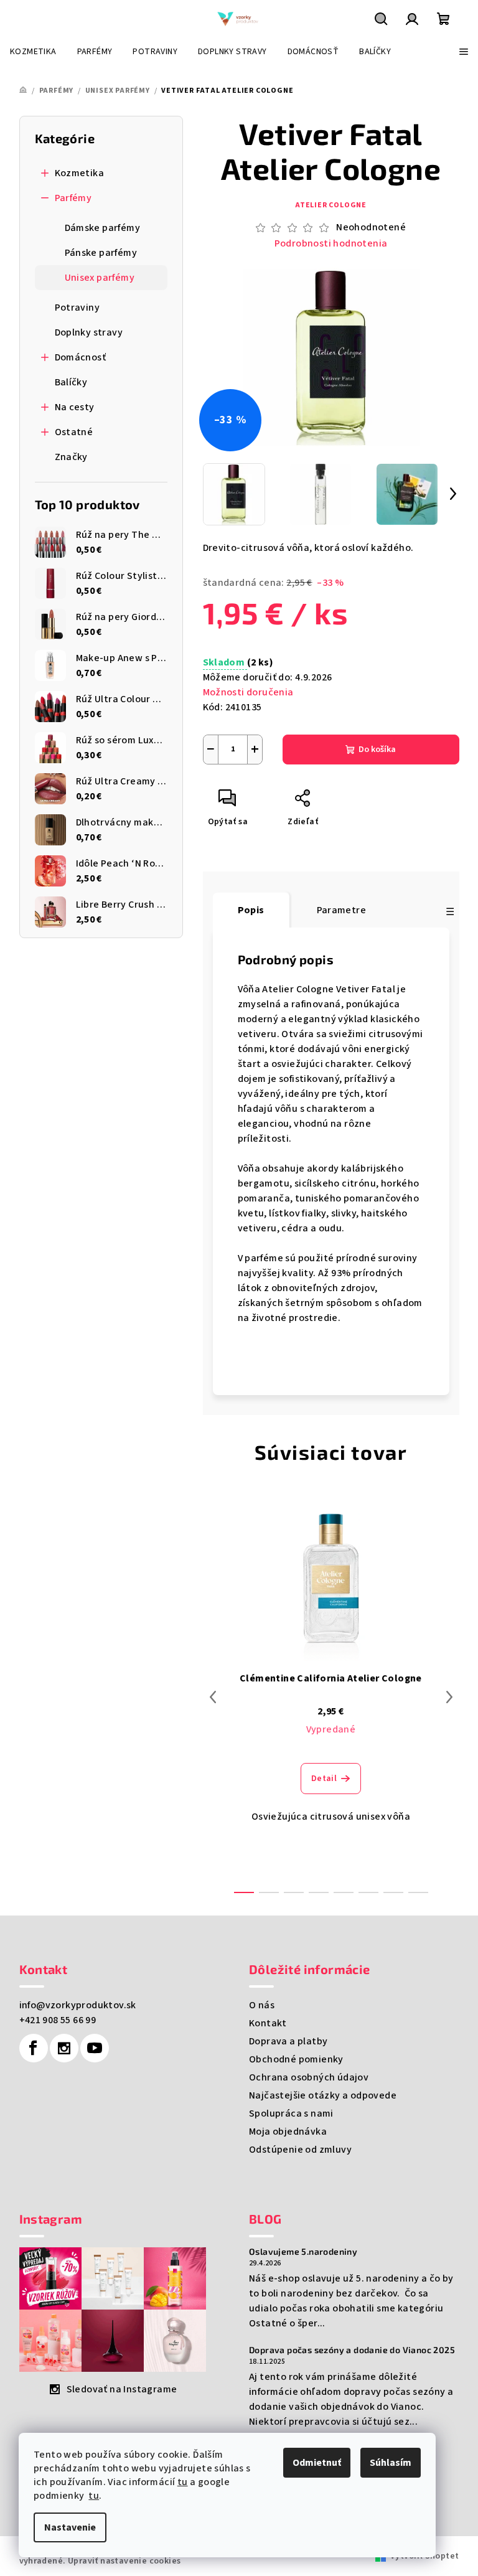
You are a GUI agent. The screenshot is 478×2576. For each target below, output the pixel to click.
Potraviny (77, 308)
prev (213, 1697)
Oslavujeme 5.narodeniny (303, 2252)
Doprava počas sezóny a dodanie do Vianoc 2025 (352, 2350)
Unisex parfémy (100, 278)
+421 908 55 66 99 (58, 2020)
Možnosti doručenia (248, 692)
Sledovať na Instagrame (122, 2389)
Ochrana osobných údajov (309, 2077)
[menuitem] (33, 52)
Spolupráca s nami (291, 2113)
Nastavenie (70, 2527)
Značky (71, 457)
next (449, 1697)
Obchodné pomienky (296, 2059)
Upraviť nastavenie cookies (124, 2561)
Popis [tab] (251, 910)
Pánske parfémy (101, 253)
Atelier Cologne (331, 205)
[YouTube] (95, 2048)
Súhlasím (391, 2463)
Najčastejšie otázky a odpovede (323, 2095)
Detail (324, 1779)
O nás (262, 2005)
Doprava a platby (288, 2041)
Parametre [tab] (342, 910)
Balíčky (71, 382)
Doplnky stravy (89, 332)
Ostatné (74, 432)
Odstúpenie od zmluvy (300, 2150)
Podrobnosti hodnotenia (331, 243)
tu (183, 2482)
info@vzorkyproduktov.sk (78, 2005)
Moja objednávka (288, 2132)
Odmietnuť (317, 2463)
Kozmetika (80, 173)
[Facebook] (34, 2048)
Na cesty (75, 407)
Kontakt (268, 2023)
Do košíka (377, 750)
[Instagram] (64, 2048)
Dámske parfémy (103, 228)
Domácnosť (81, 357)
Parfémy (73, 198)
